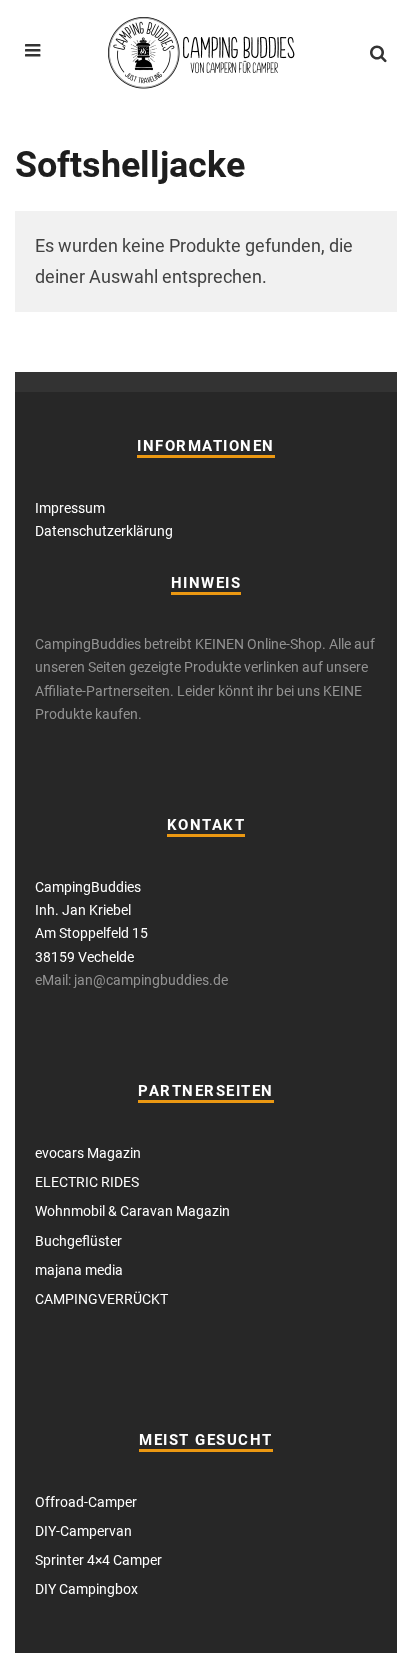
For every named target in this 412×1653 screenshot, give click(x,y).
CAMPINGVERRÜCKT (101, 1299)
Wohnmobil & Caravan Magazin (132, 1211)
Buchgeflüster (78, 1241)
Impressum (70, 508)
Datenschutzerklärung (104, 531)
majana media (79, 1270)
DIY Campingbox (86, 1589)
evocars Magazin (88, 1153)
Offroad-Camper (86, 1502)
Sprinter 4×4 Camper (98, 1560)
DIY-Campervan (83, 1531)
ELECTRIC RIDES (87, 1182)
